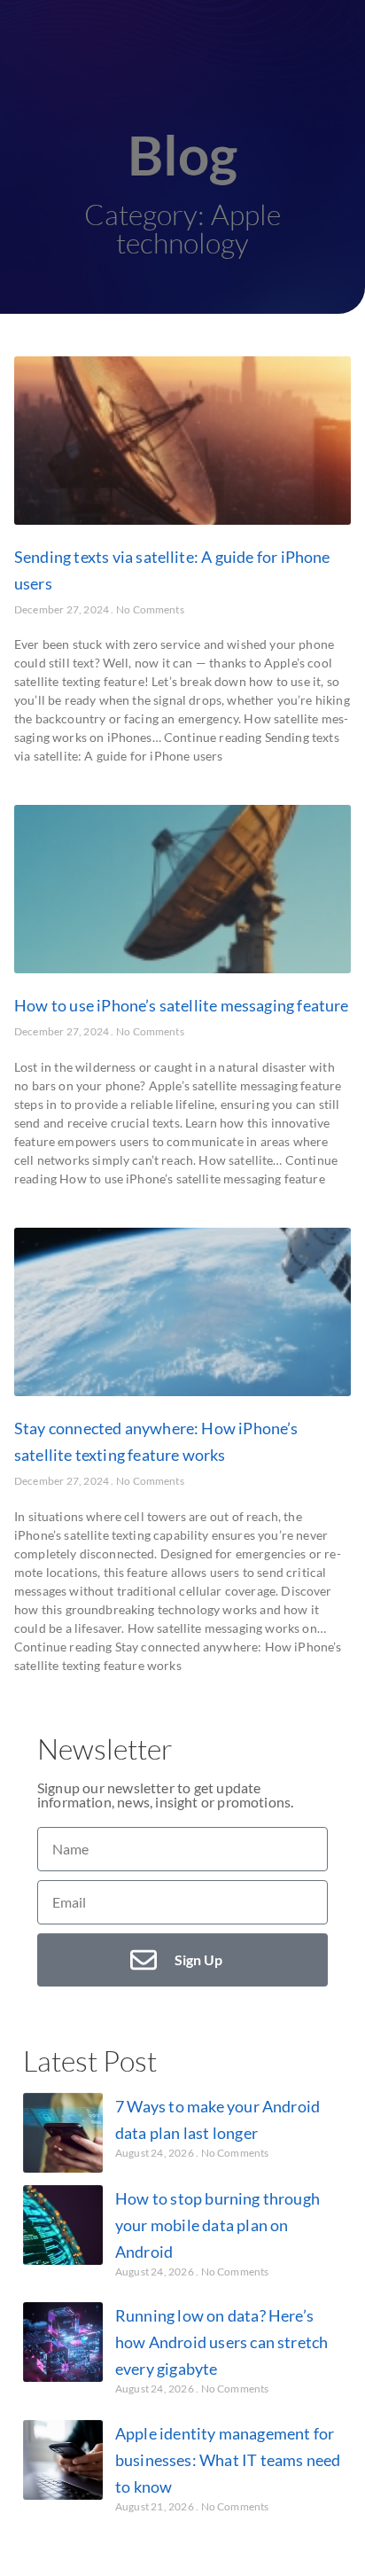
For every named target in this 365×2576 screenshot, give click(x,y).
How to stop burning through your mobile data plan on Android (217, 2225)
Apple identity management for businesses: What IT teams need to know (228, 2460)
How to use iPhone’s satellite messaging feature (181, 1005)
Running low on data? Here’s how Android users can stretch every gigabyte (221, 2342)
